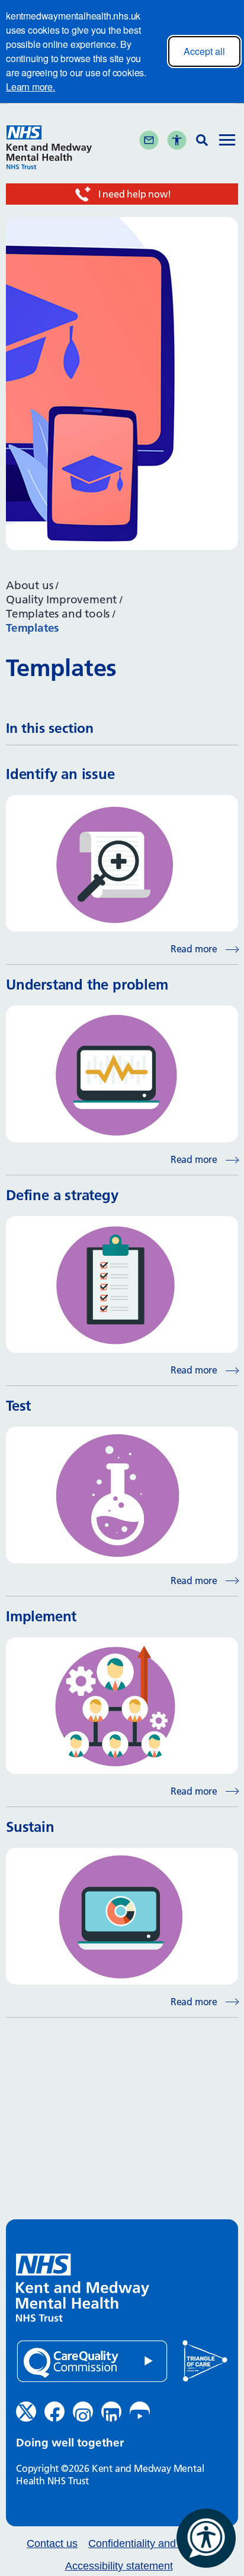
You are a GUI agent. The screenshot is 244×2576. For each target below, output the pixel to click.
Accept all (204, 51)
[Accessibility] (177, 140)
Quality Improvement (61, 599)
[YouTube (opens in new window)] (140, 2412)
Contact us (52, 2544)
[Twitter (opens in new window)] (26, 2412)
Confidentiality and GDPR (149, 2544)
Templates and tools (58, 614)
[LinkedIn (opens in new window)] (111, 2412)
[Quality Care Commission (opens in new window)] (92, 2362)
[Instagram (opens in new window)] (83, 2412)
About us (29, 585)
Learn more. (30, 87)
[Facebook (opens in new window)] (54, 2412)
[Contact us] (149, 140)
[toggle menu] (227, 141)
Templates (32, 628)
